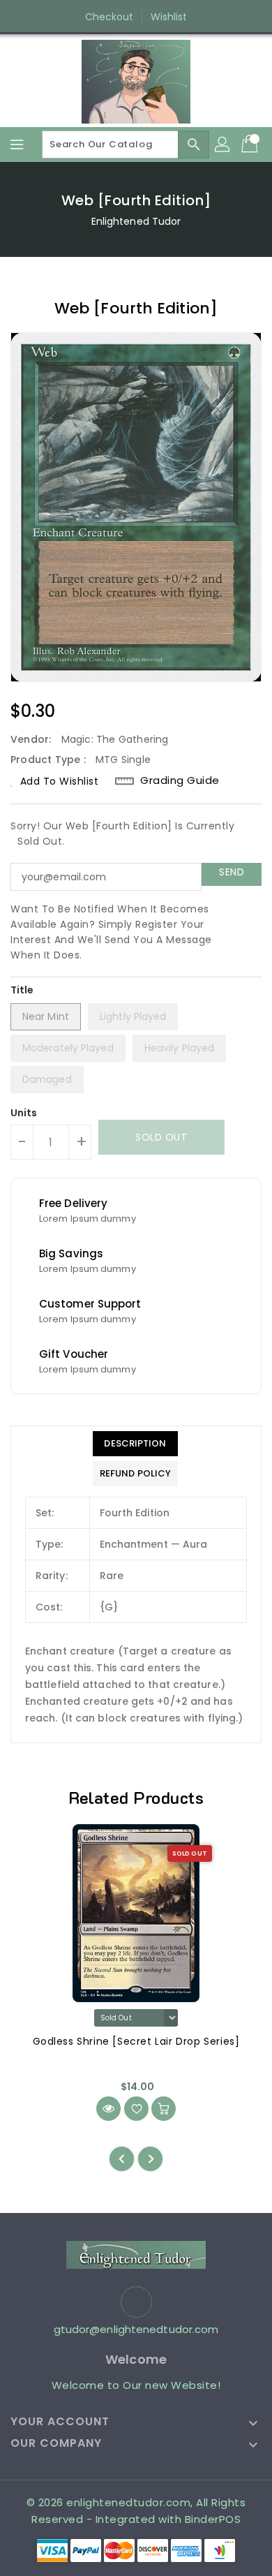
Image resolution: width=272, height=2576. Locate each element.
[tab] (135, 1444)
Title (22, 990)
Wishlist (169, 17)
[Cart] (251, 145)
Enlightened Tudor (136, 221)
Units (24, 1113)
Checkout (109, 17)
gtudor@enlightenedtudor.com (136, 2329)
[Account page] (223, 145)
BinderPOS (213, 2519)
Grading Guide (180, 780)
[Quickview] (108, 2109)
